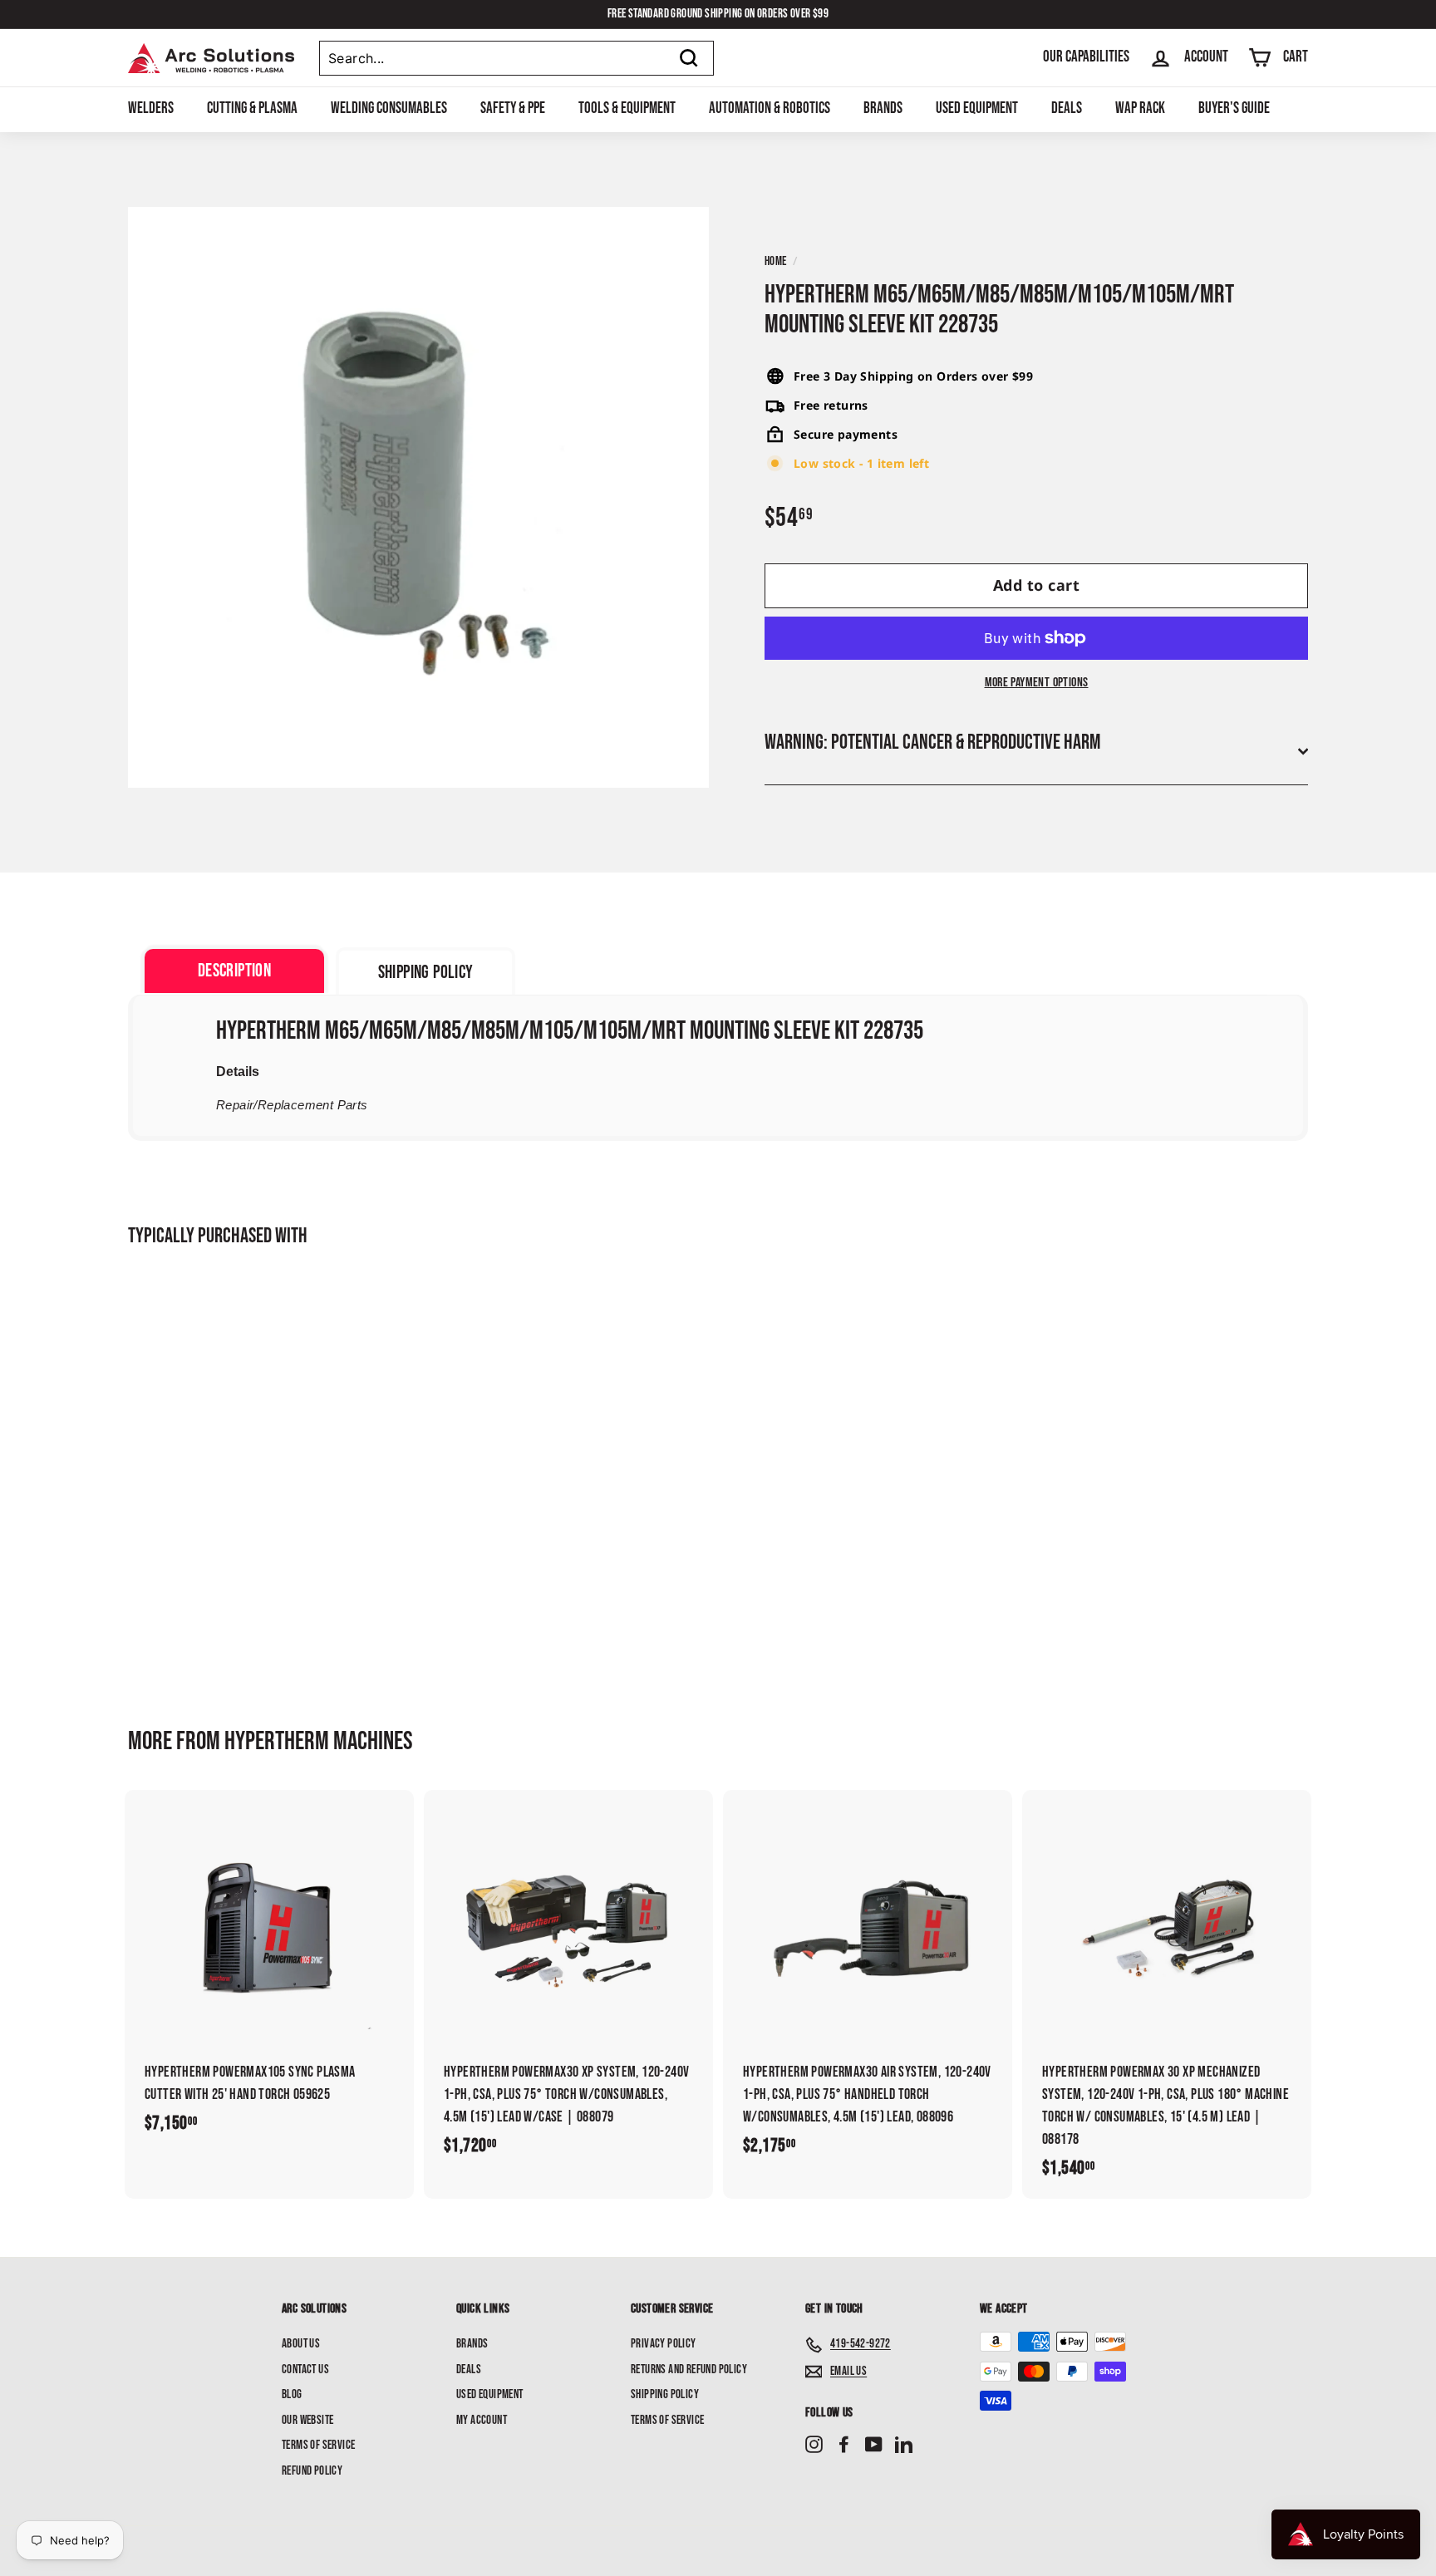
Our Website (307, 2420)
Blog (292, 2394)
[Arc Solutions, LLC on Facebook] (844, 2445)
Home (776, 261)
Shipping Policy (665, 2394)
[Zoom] (418, 497)
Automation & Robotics (770, 108)
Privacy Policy (664, 2344)
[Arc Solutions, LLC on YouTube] (874, 2445)
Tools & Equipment (627, 108)
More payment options (1037, 683)
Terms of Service (318, 2445)
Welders (151, 108)
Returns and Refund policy (689, 2370)
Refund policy (312, 2471)
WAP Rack (1140, 108)
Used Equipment (977, 108)
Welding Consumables (389, 108)
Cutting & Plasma (252, 108)
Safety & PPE (513, 108)
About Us (301, 2344)
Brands (883, 108)
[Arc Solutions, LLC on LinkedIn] (904, 2445)
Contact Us (305, 2370)
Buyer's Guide (1234, 108)
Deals (1067, 108)
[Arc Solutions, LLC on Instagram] (814, 2445)
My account (482, 2420)
